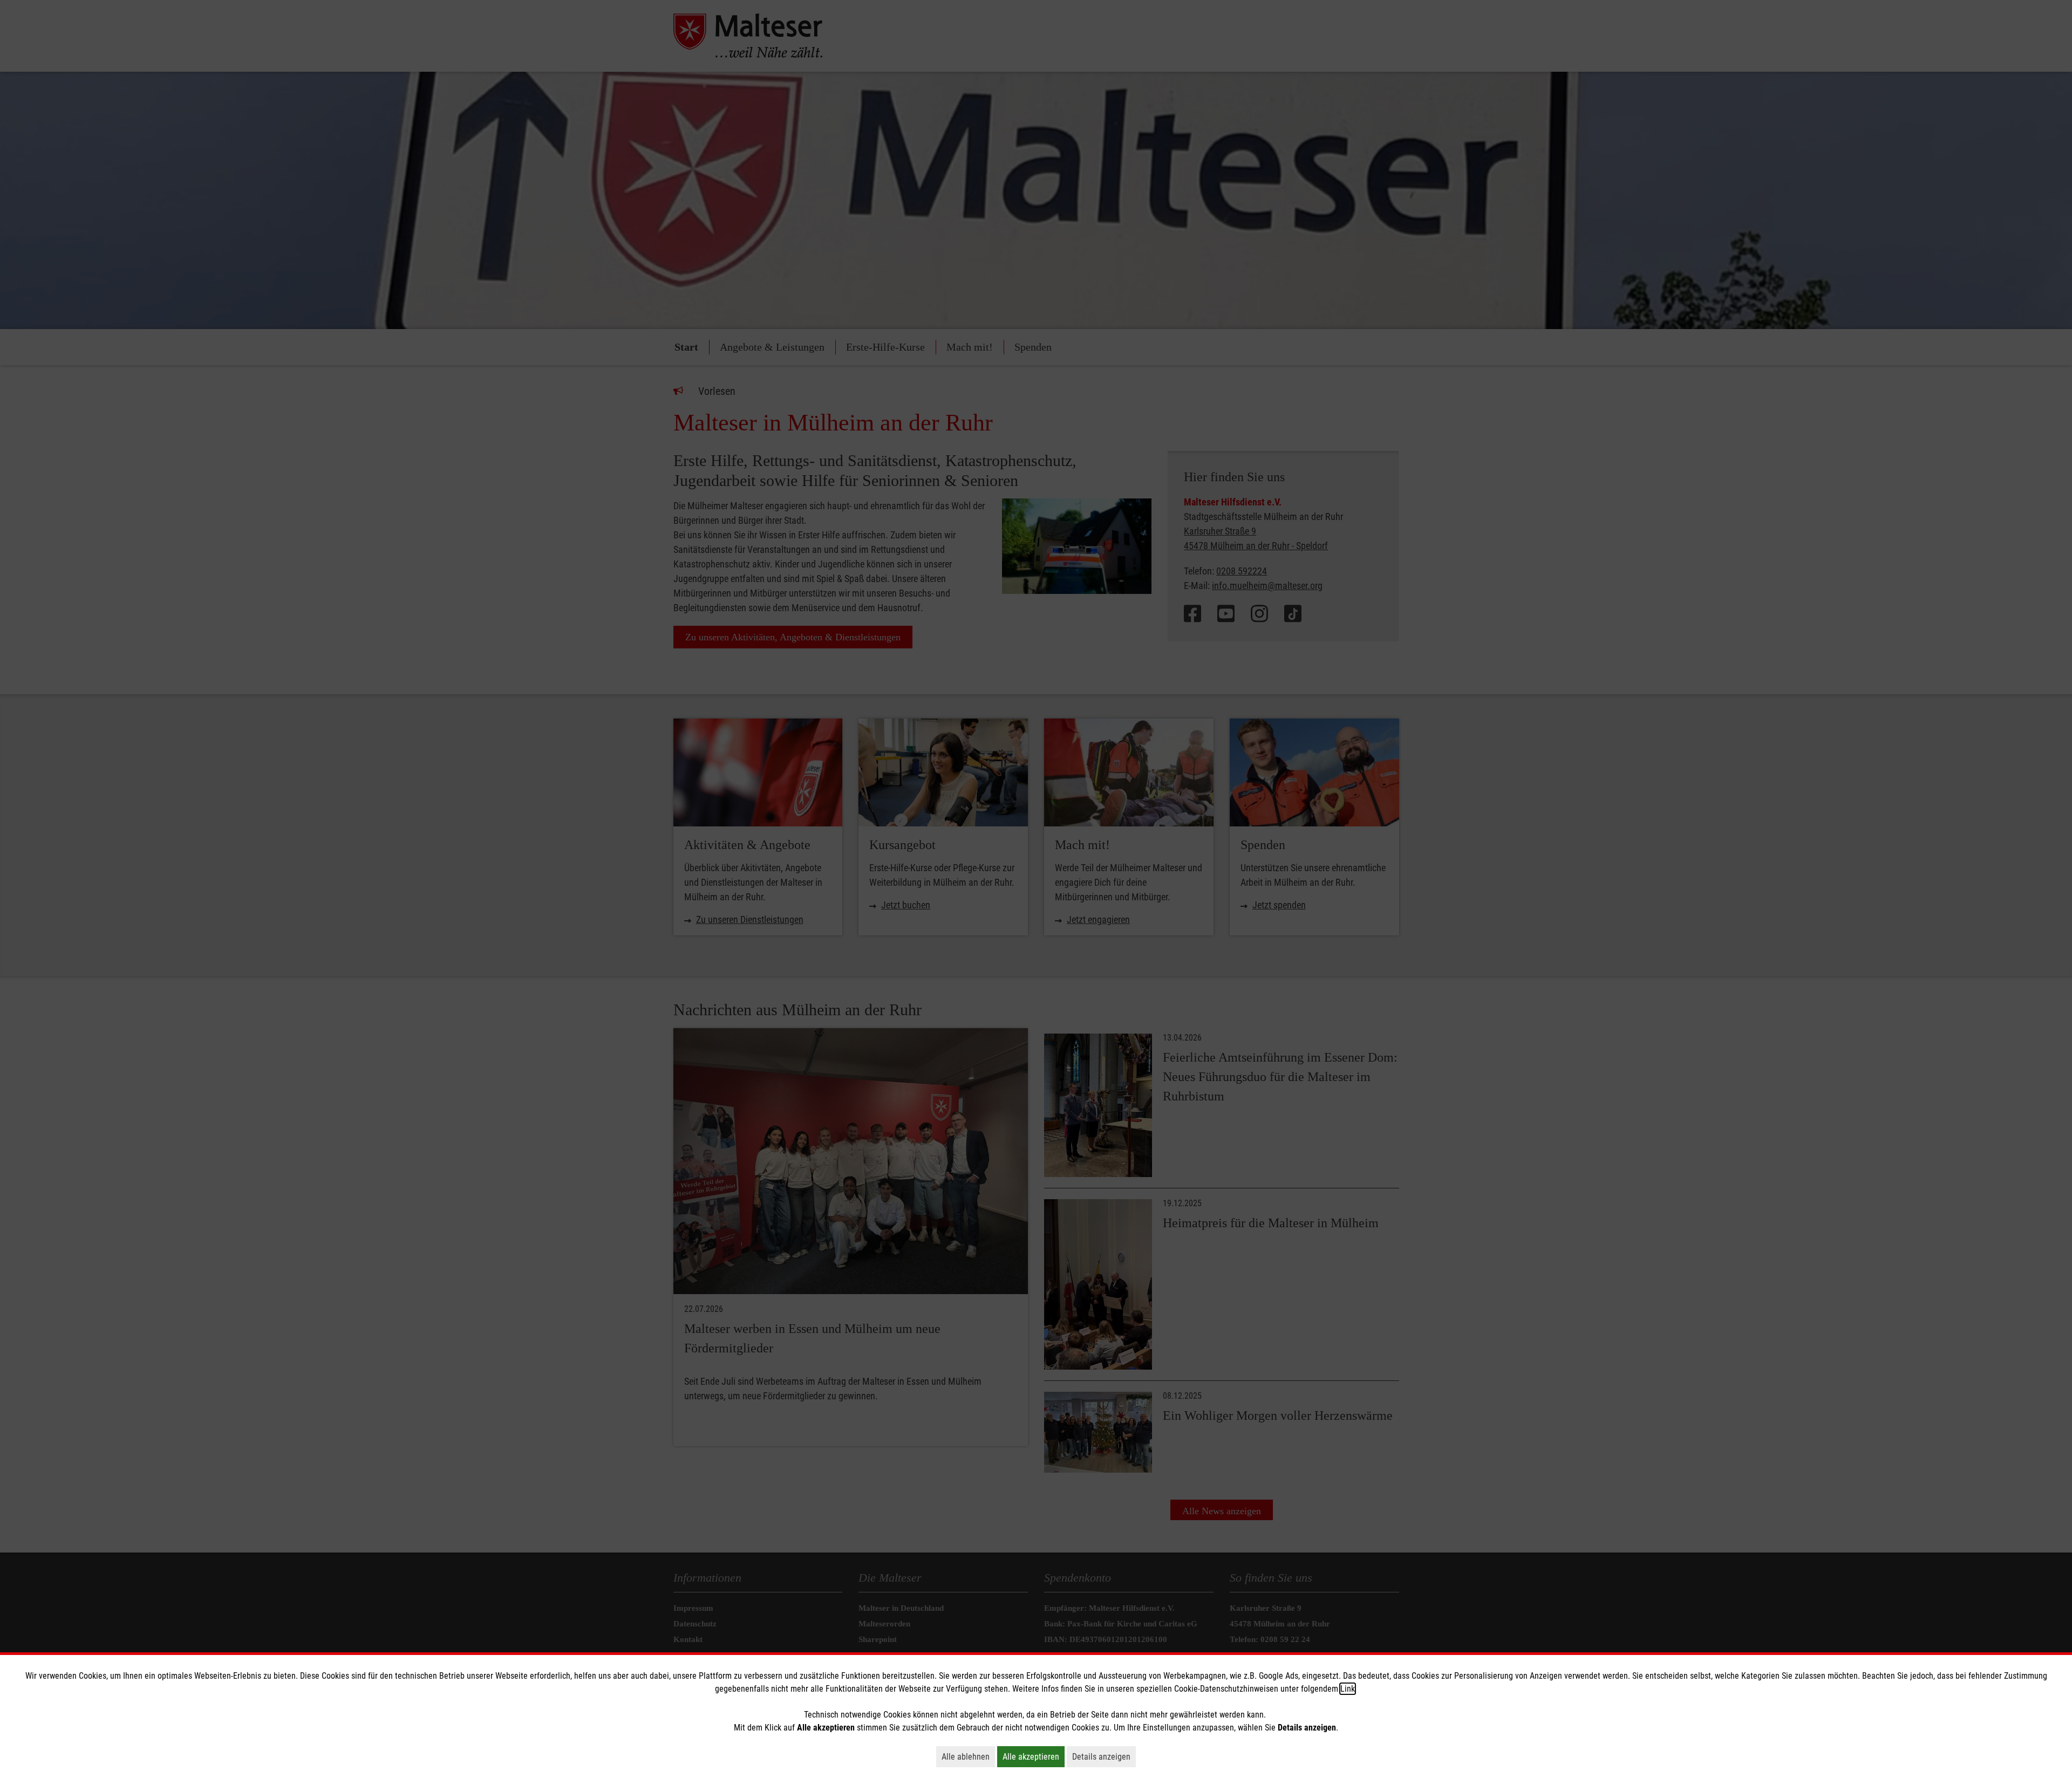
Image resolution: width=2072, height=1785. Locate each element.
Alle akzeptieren (1034, 1756)
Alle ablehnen (968, 1756)
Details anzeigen (1104, 1756)
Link (1348, 1689)
